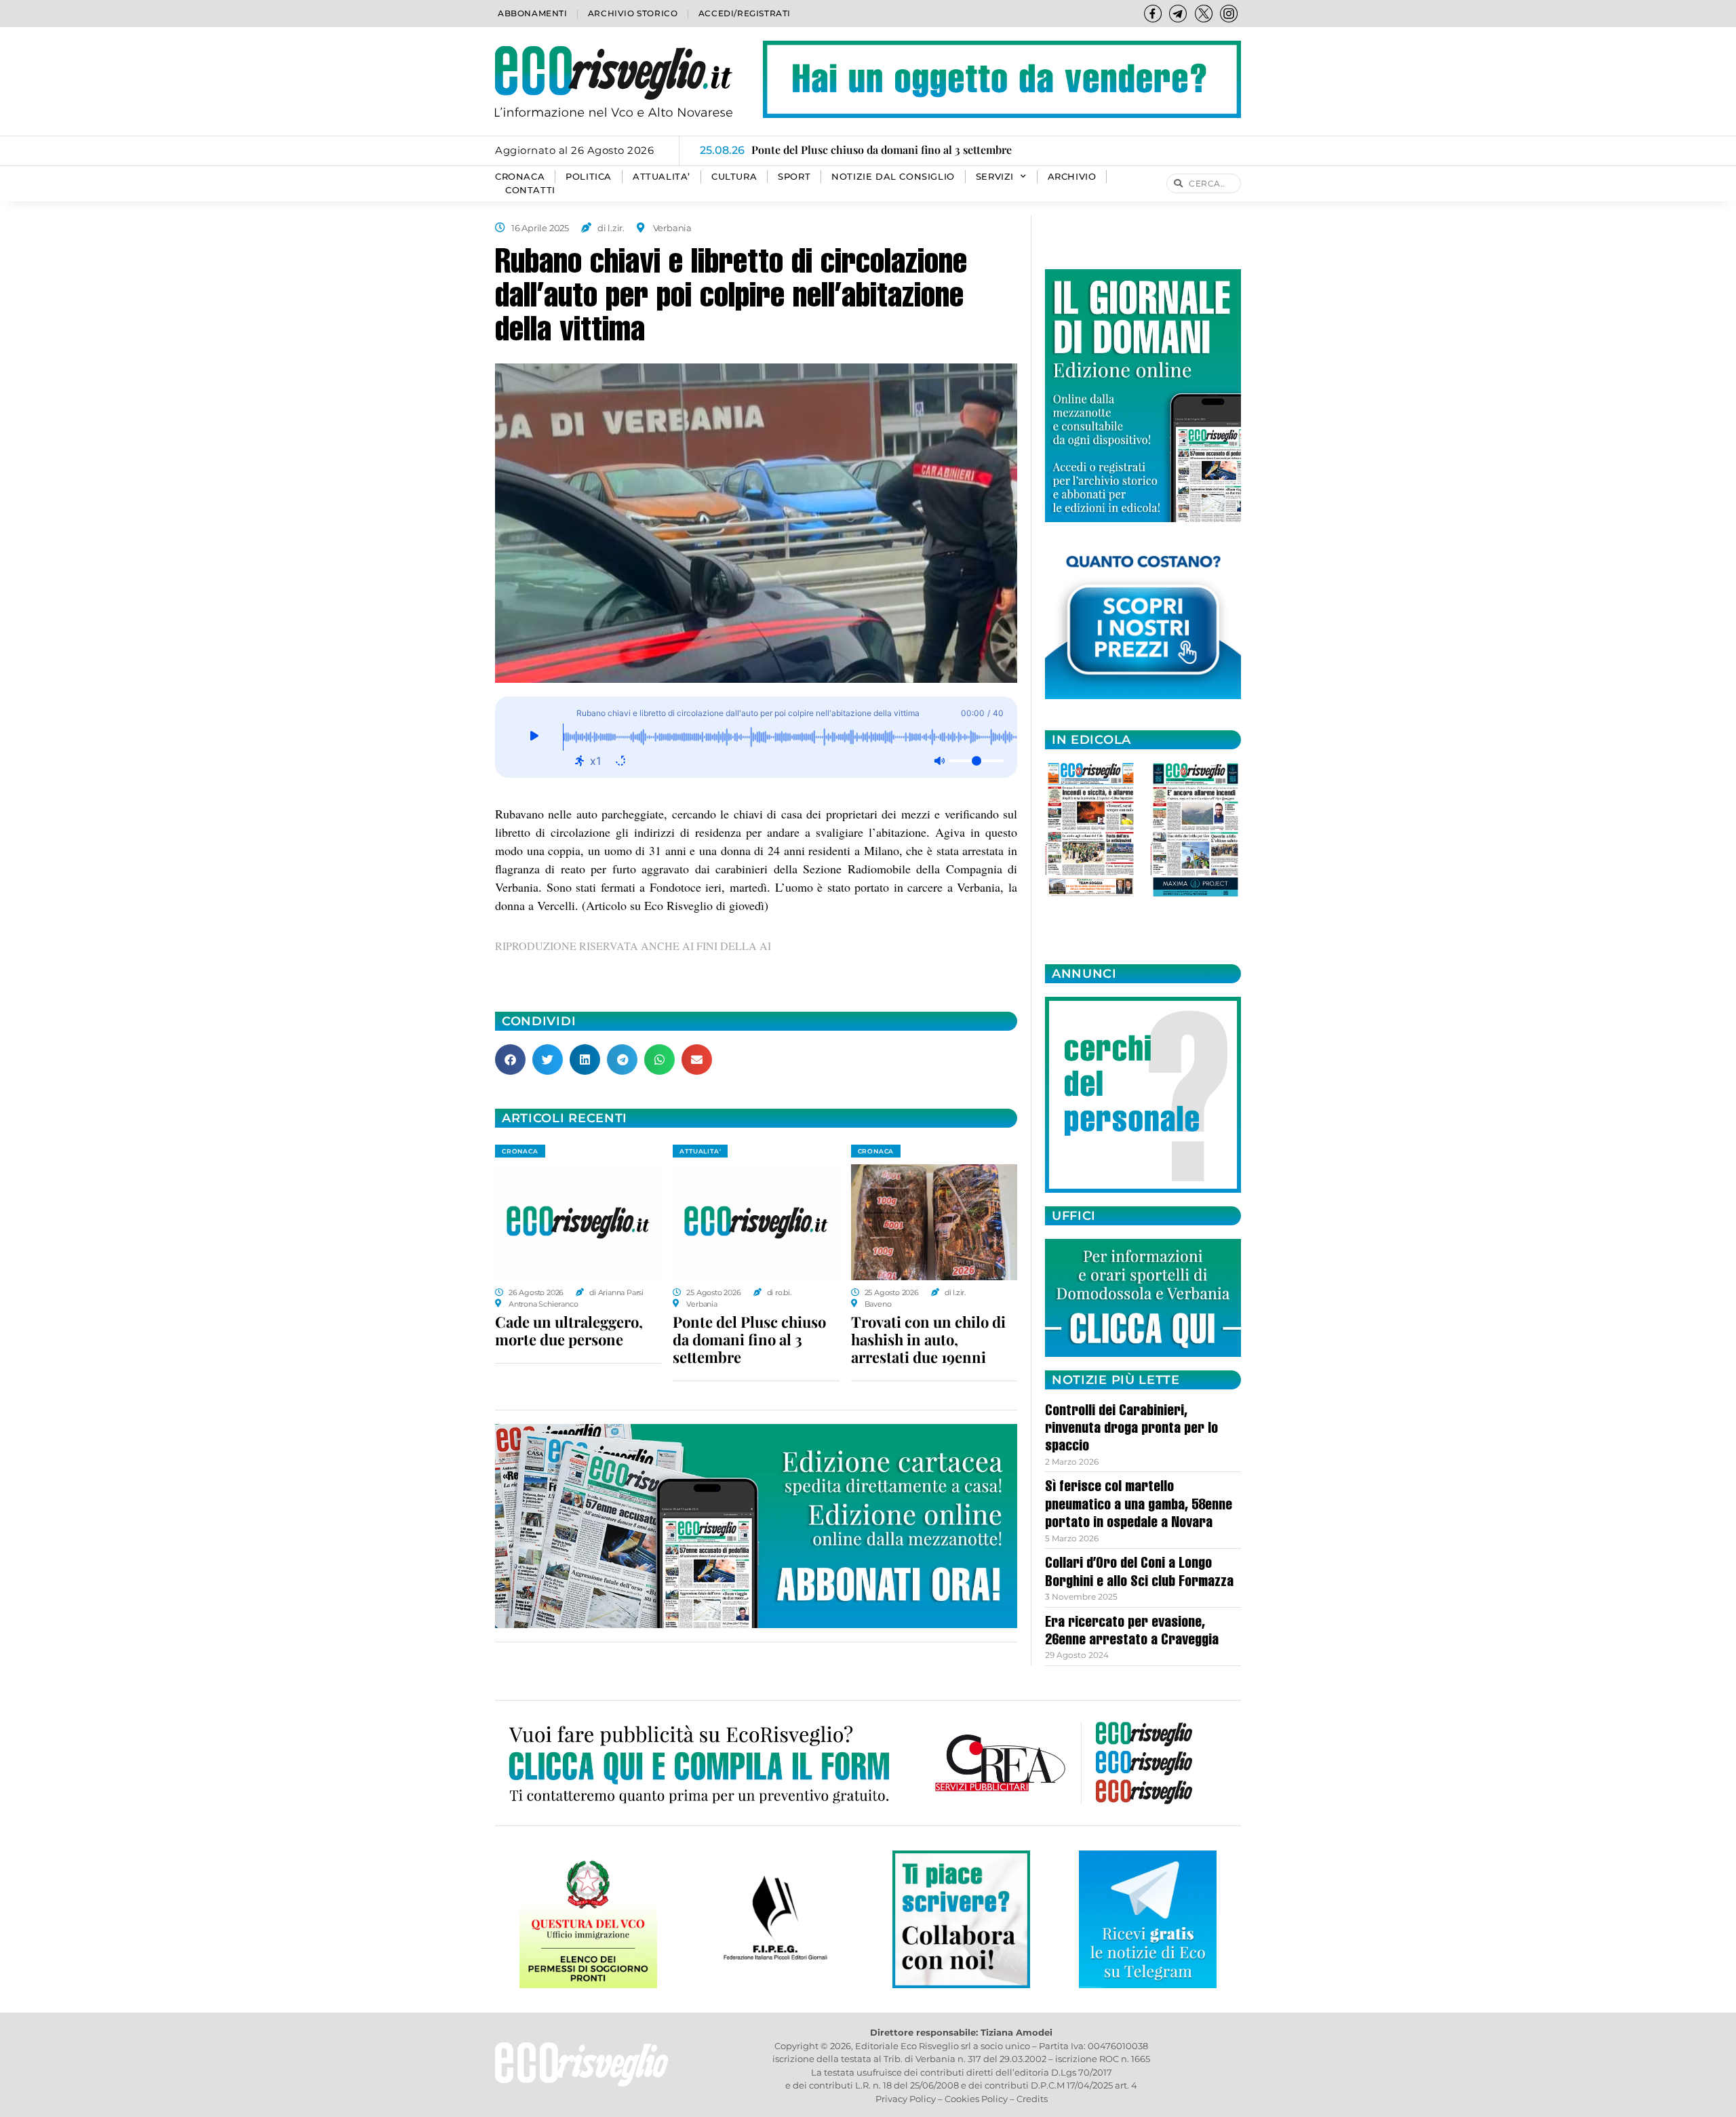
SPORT (794, 177)
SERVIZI (995, 177)
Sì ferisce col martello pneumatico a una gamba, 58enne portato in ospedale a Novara (1139, 1506)
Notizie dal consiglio (893, 177)
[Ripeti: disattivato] (620, 761)
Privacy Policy (906, 2099)
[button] (510, 1060)
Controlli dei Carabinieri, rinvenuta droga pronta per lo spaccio (1131, 1430)
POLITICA (589, 177)
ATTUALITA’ (662, 177)
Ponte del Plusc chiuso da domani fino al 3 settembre (749, 1339)
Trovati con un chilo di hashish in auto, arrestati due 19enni (928, 1339)
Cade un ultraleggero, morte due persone (569, 1330)
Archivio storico (633, 13)
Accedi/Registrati (745, 13)
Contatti (530, 190)
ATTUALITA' (700, 1151)
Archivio (1072, 177)
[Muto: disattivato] (939, 761)
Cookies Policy (976, 2099)
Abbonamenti (533, 13)
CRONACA (520, 177)
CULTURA (734, 177)
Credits (1032, 2099)
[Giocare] (534, 737)
